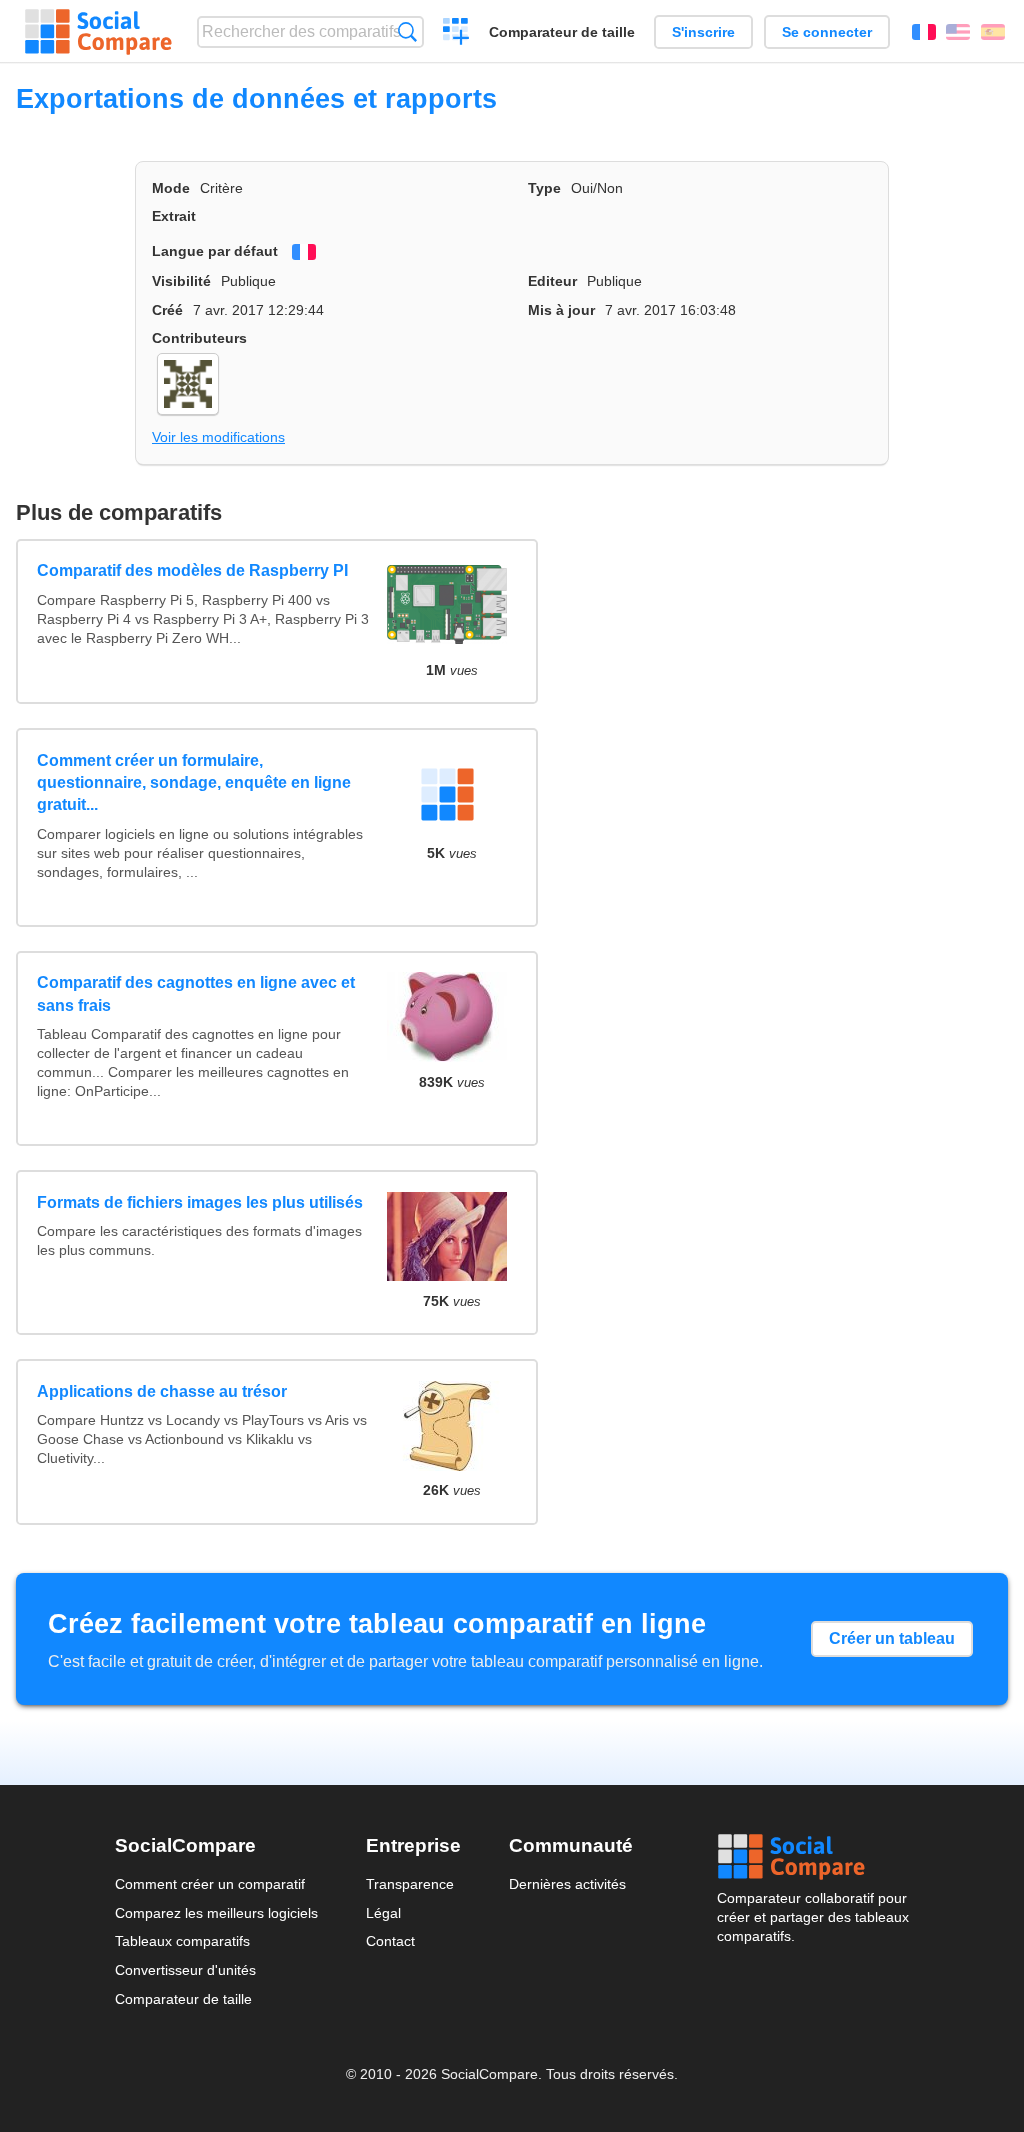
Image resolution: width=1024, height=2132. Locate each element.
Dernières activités (567, 1884)
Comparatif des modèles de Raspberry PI (192, 570)
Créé (167, 310)
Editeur (552, 281)
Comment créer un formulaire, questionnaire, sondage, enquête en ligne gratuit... (194, 783)
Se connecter (827, 32)
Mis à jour (561, 310)
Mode (171, 188)
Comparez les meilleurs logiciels (216, 1913)
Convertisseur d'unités (185, 1970)
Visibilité (181, 281)
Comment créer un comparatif (210, 1884)
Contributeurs (199, 338)
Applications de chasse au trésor (162, 1391)
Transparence (410, 1884)
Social (813, 1857)
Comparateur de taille (562, 32)
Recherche (407, 31)
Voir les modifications (218, 437)
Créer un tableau (892, 1638)
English (958, 32)
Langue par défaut (215, 251)
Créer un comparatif (456, 34)
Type (544, 188)
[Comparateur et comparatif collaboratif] (98, 32)
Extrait (174, 216)
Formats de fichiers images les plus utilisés (200, 1202)
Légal (383, 1913)
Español (993, 32)
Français (924, 32)
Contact (390, 1941)
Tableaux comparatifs (182, 1941)
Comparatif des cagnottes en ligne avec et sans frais (196, 993)
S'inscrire (703, 32)
